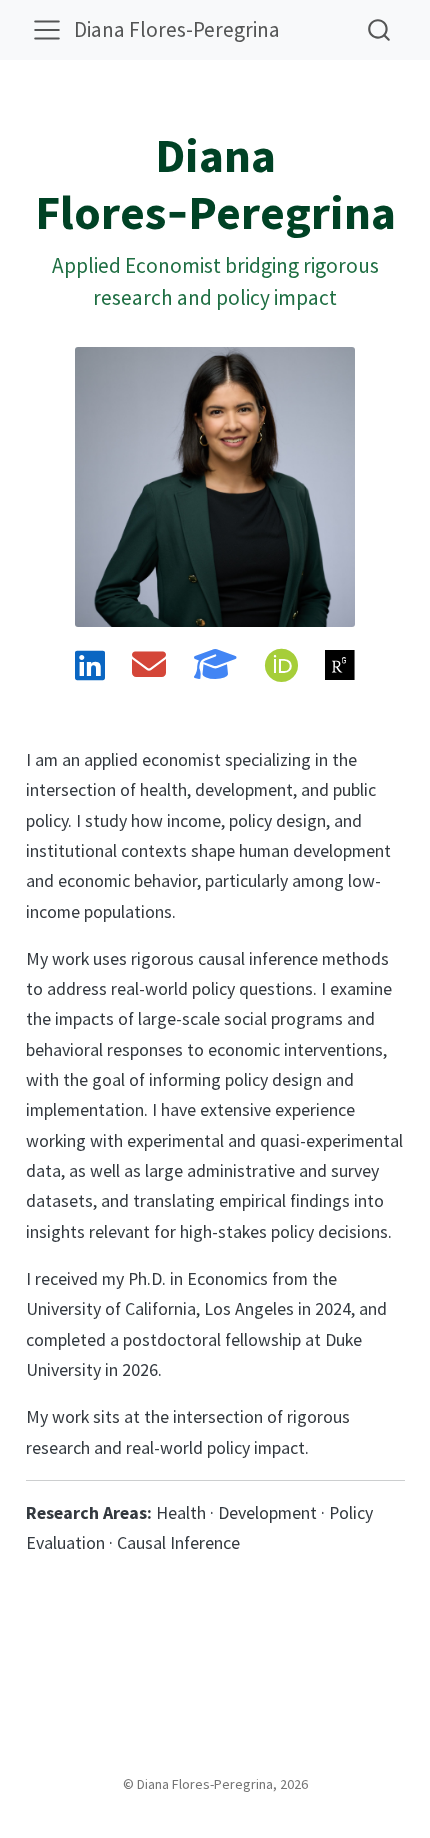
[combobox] (380, 29)
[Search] (379, 29)
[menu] (47, 30)
